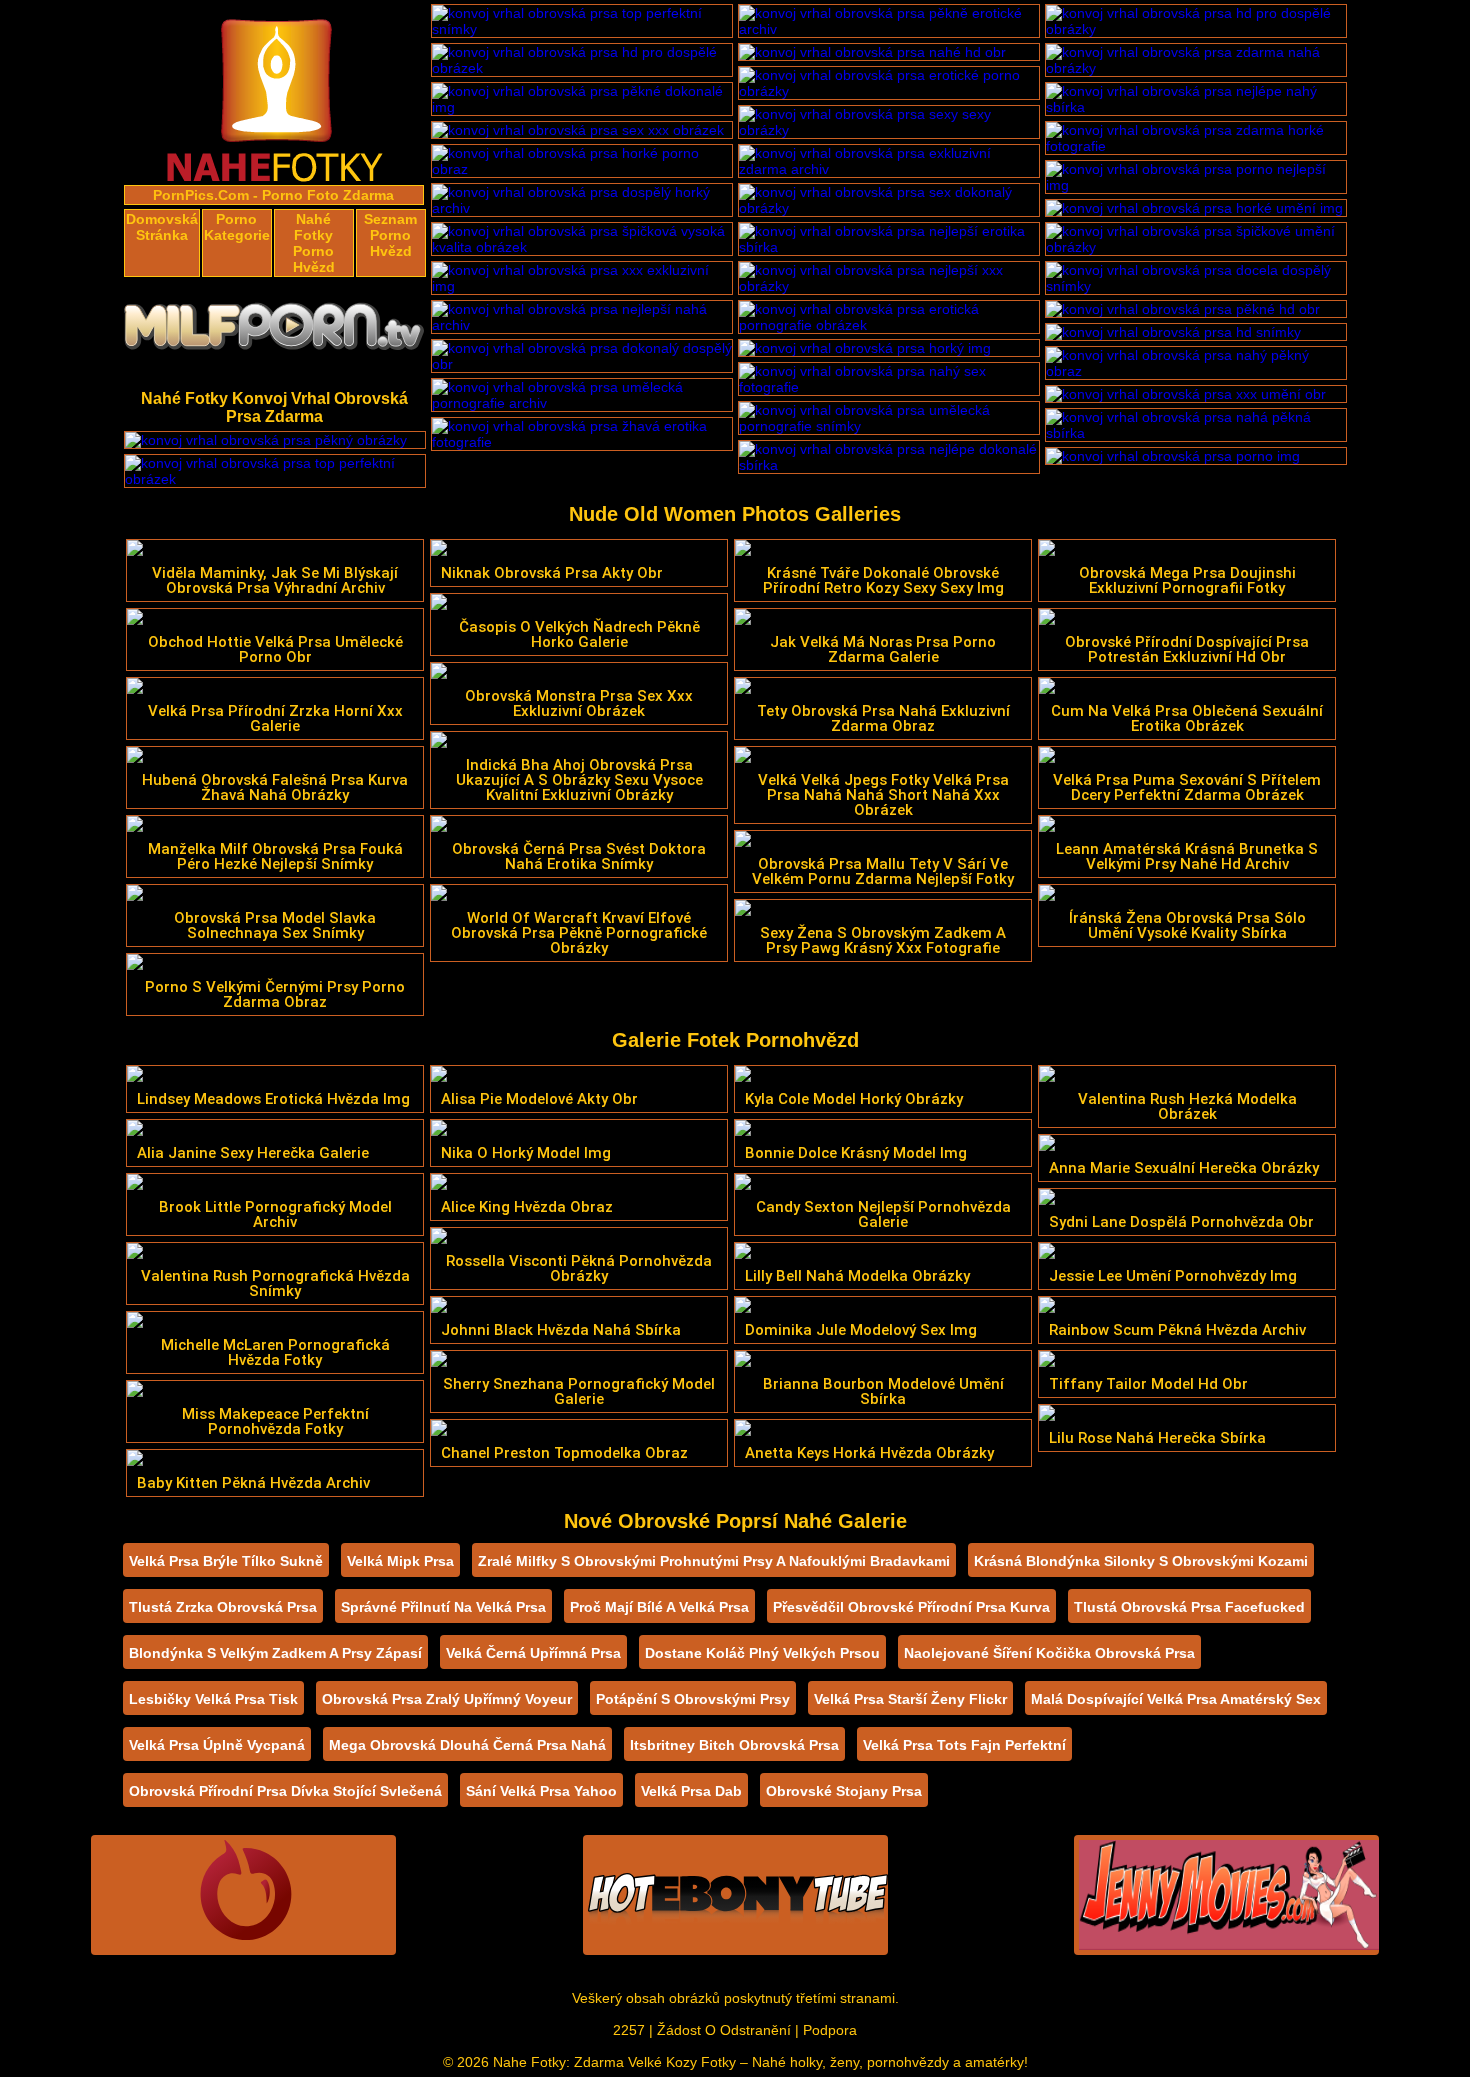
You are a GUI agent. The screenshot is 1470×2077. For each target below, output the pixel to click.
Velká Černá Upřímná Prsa (533, 1653)
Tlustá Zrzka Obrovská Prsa (223, 1607)
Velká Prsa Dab (691, 1791)
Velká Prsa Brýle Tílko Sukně (226, 1561)
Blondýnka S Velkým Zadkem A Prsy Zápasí (275, 1653)
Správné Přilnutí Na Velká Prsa (443, 1607)
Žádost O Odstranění (724, 2030)
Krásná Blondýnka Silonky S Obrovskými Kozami (1141, 1561)
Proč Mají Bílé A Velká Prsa (659, 1607)
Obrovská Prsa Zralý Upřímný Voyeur (447, 1699)
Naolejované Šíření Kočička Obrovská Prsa (1049, 1653)
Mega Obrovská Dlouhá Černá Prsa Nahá (467, 1745)
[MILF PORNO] (275, 332)
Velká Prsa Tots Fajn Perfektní (964, 1745)
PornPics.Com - (205, 195)
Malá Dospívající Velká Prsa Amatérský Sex (1176, 1699)
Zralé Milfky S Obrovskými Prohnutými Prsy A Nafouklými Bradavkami (714, 1561)
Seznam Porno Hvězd (390, 235)
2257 (629, 2030)
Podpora (830, 2030)
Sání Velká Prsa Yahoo (541, 1791)
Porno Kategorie (237, 227)
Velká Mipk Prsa (400, 1561)
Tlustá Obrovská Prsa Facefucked (1189, 1607)
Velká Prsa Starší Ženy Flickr (910, 1699)
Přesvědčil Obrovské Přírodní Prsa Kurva (911, 1607)
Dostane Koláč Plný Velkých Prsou (762, 1653)
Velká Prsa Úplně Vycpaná (217, 1745)
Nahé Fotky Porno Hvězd (314, 243)
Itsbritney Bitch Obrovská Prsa (734, 1745)
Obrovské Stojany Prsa (844, 1791)
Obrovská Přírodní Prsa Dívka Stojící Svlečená (285, 1791)
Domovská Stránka (162, 227)
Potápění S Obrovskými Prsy (693, 1699)
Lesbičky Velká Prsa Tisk (213, 1699)
